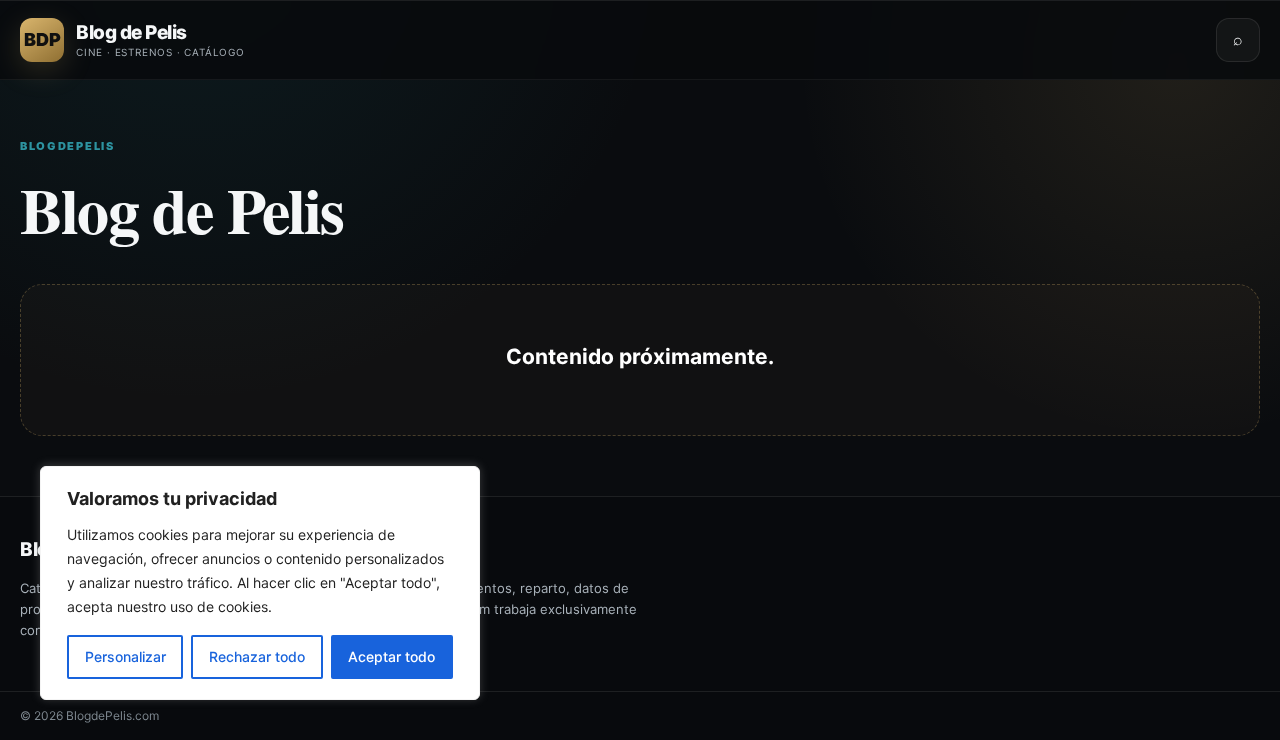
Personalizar (125, 656)
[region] (260, 583)
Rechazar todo (257, 656)
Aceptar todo (391, 656)
